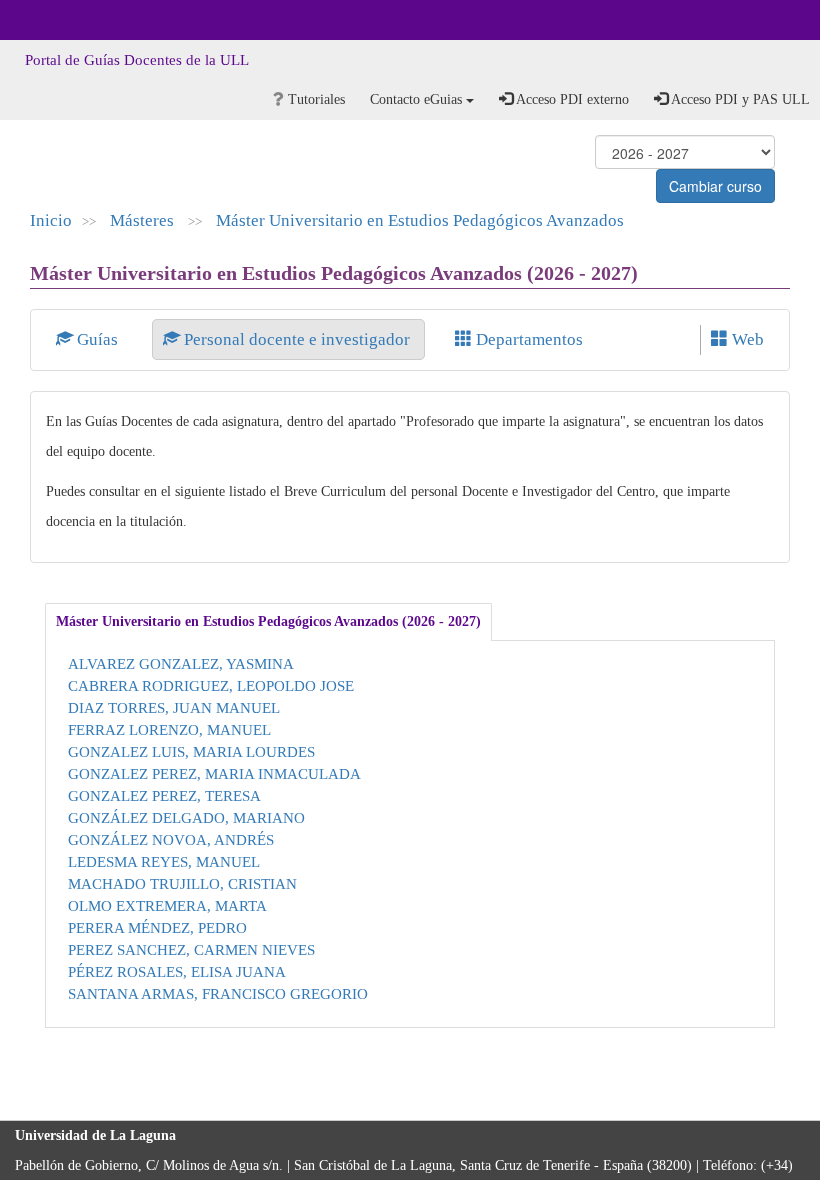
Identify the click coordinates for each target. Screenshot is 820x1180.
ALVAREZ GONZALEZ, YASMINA (181, 663)
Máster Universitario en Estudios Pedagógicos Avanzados (420, 220)
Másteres (144, 220)
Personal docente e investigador (297, 339)
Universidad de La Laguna (70, 20)
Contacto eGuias (418, 99)
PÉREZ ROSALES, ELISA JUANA (177, 971)
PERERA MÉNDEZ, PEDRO (157, 927)
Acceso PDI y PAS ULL (739, 99)
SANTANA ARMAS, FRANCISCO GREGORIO (218, 993)
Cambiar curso (715, 186)
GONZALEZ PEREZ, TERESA (164, 795)
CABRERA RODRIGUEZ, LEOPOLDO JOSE (211, 685)
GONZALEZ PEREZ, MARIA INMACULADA (214, 773)
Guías (97, 339)
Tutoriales (314, 99)
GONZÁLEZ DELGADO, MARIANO (186, 817)
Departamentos (527, 339)
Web (746, 339)
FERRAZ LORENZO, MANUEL (169, 729)
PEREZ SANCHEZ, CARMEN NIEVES (191, 949)
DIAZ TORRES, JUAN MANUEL (174, 707)
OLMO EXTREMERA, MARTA (167, 905)
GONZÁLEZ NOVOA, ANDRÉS (171, 839)
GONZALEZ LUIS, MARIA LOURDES (191, 751)
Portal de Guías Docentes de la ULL (137, 60)
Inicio (51, 220)
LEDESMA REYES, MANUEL (164, 861)
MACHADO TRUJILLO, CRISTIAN (182, 883)
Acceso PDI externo (571, 99)
